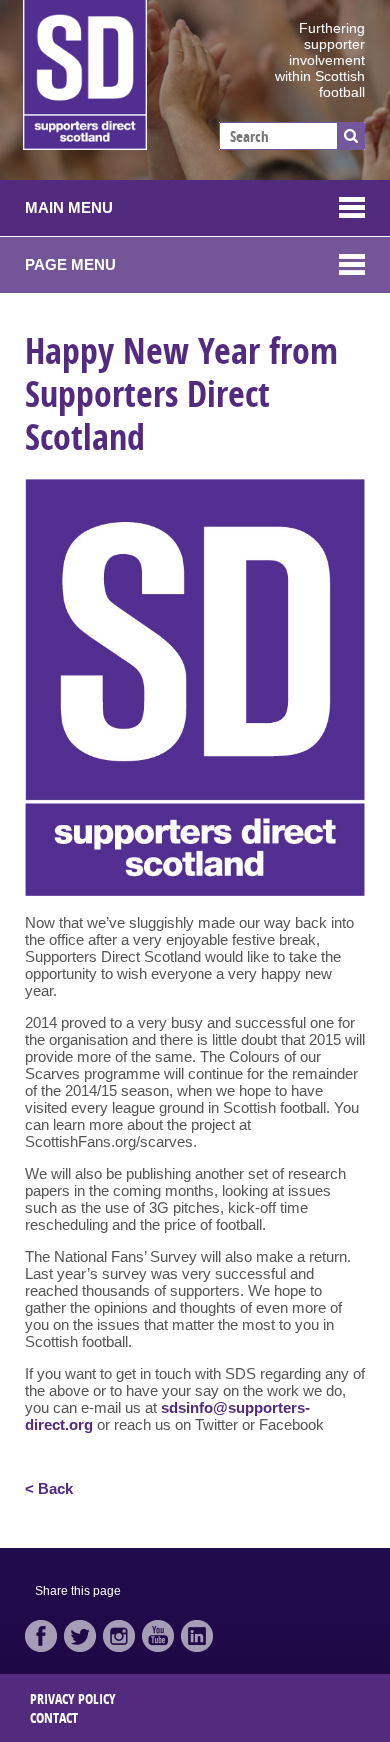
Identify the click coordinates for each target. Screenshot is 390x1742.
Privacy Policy (73, 1698)
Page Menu (70, 264)
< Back (49, 1488)
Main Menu (69, 207)
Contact (54, 1717)
